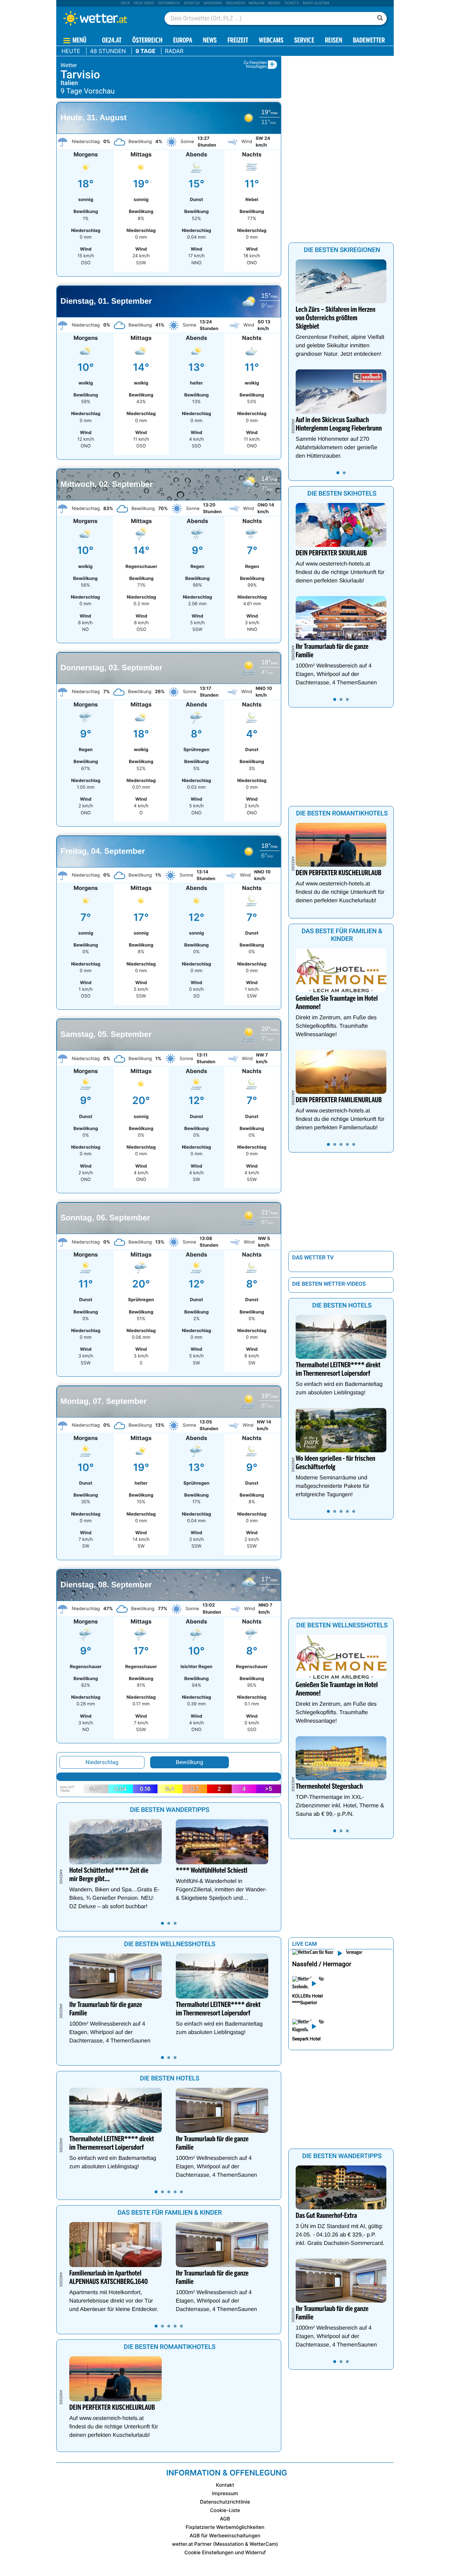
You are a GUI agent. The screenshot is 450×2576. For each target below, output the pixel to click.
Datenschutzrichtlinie (225, 2502)
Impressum (225, 2494)
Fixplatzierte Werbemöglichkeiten (225, 2527)
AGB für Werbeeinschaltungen (225, 2536)
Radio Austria (316, 3)
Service (304, 41)
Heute (71, 51)
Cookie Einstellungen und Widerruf (225, 2553)
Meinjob (256, 3)
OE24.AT (112, 41)
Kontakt (225, 2485)
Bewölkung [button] (189, 1762)
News (210, 41)
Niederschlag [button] (102, 1762)
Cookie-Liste (225, 2510)
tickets (291, 3)
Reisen (274, 3)
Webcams (271, 41)
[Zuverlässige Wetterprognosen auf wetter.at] (107, 18)
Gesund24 (235, 3)
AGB (225, 2519)
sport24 (192, 3)
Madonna (213, 3)
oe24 (125, 3)
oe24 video (144, 3)
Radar (174, 51)
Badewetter (369, 41)
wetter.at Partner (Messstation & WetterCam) (225, 2544)
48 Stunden (108, 51)
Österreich (169, 3)
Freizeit (238, 41)
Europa (182, 41)
